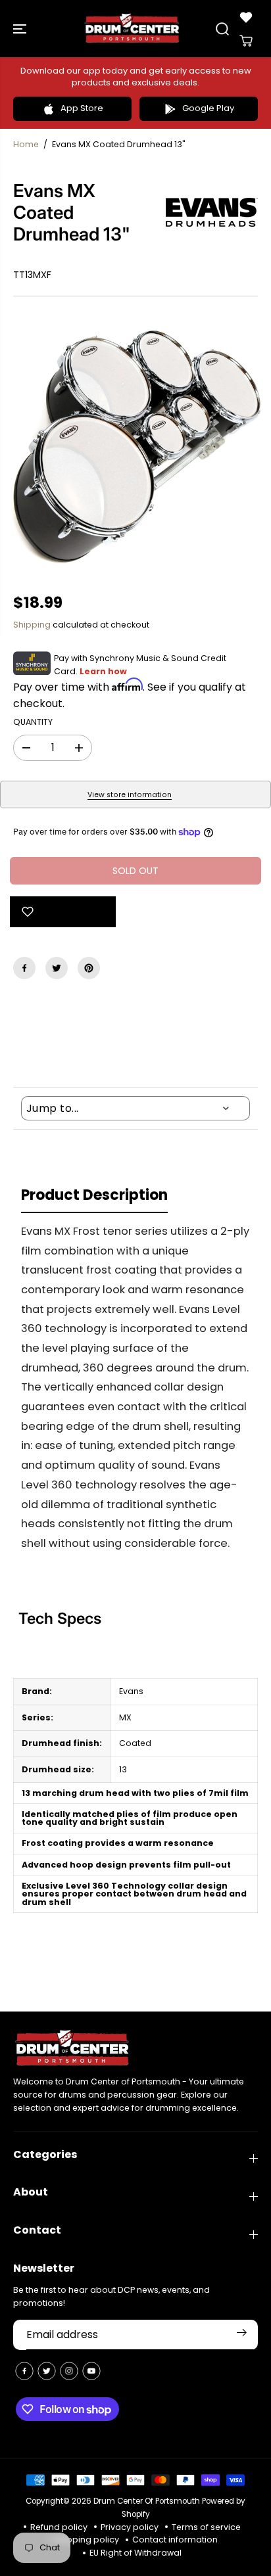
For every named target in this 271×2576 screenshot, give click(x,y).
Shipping (32, 625)
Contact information (175, 2540)
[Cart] (246, 41)
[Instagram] (69, 2371)
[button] (21, 29)
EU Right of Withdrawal (135, 2553)
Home (26, 144)
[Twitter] (57, 968)
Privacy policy (130, 2527)
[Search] (222, 29)
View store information (130, 795)
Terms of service (206, 2527)
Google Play (208, 108)
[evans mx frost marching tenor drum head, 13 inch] (135, 445)
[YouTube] (91, 2371)
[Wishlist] (246, 17)
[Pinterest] (89, 968)
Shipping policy (86, 2540)
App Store (82, 108)
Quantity (33, 722)
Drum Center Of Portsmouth (147, 2501)
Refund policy (59, 2527)
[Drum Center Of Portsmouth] (132, 29)
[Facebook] (24, 968)
